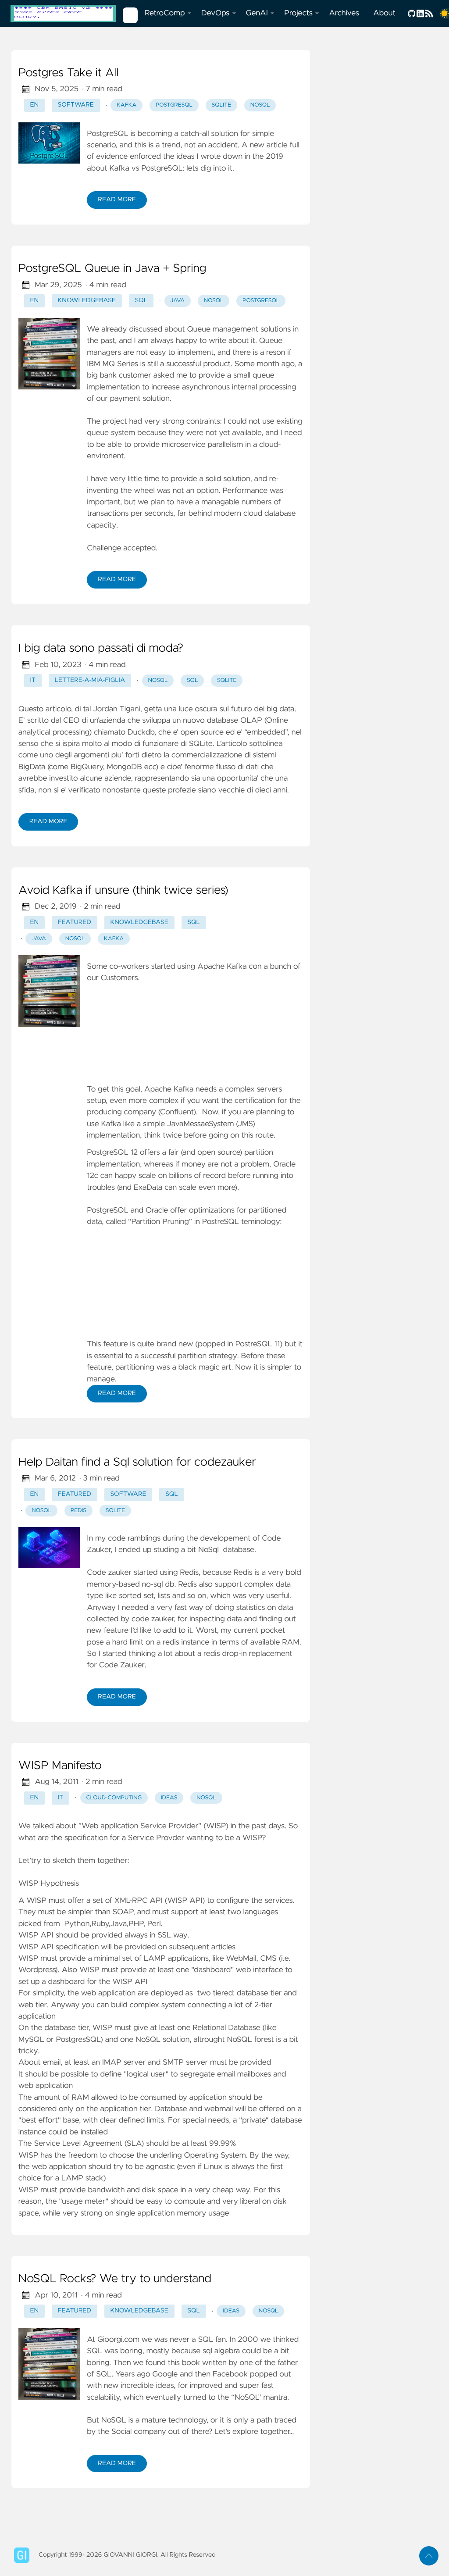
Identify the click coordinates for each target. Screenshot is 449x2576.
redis (79, 1511)
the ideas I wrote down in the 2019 (223, 157)
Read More (117, 200)
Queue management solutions (239, 329)
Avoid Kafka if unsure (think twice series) (123, 891)
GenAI (257, 13)
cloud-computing (114, 1798)
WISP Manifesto (60, 1766)
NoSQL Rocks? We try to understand (115, 2279)
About (384, 13)
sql (141, 300)
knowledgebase (87, 300)
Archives (344, 13)
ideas (169, 1798)
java (177, 301)
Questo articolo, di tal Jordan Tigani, (81, 709)
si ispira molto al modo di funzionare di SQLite (134, 744)
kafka (127, 105)
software (76, 105)
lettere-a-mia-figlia (90, 680)
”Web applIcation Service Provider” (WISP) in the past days (182, 1826)
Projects (298, 13)
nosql (260, 105)
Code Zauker (122, 1665)
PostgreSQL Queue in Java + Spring (112, 269)
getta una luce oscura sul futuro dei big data (219, 709)
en (34, 105)
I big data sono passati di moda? (101, 649)
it (33, 680)
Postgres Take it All (68, 73)
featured (75, 922)
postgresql (174, 105)
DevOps (216, 13)
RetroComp (165, 13)
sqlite (222, 105)
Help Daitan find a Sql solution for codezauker (137, 1463)
